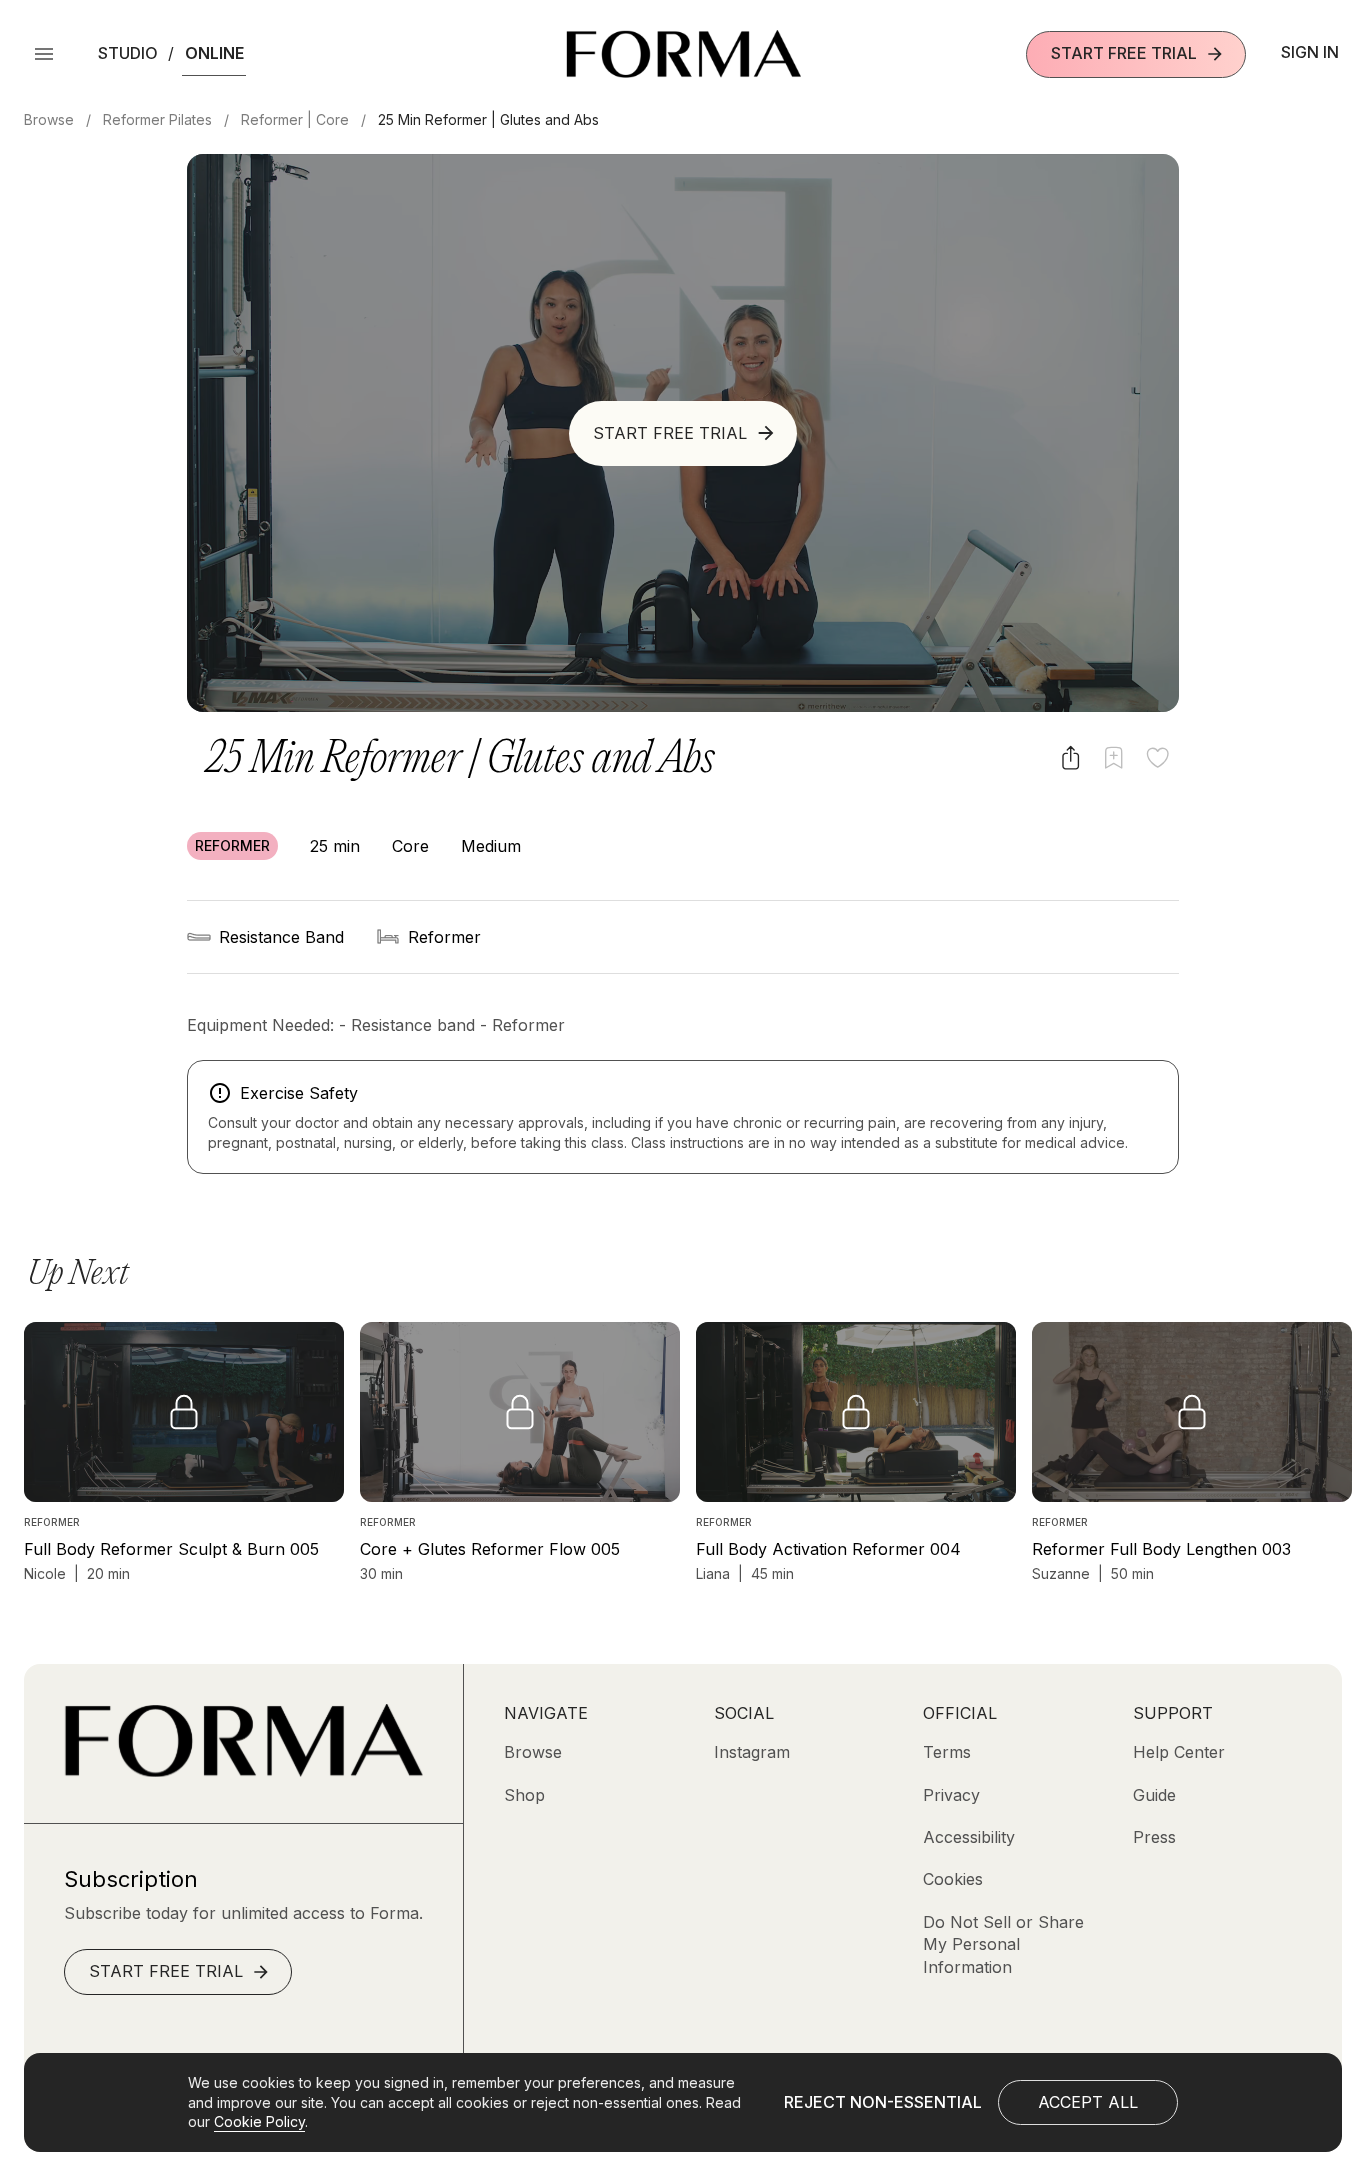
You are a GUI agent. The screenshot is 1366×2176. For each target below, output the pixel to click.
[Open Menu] (44, 54)
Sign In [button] (1310, 52)
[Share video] (1070, 757)
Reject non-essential (883, 2102)
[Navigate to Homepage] (683, 54)
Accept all (1088, 2102)
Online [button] (214, 53)
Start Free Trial (1124, 53)
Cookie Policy (259, 2121)
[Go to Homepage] (243, 1771)
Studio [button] (128, 53)
